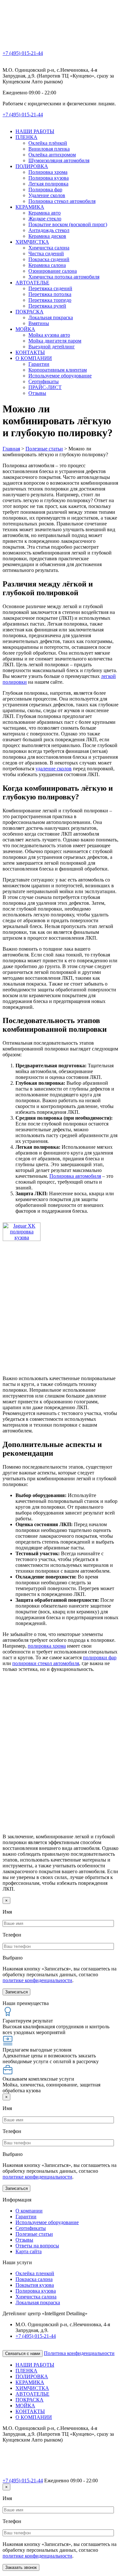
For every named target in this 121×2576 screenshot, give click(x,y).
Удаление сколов (47, 195)
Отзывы (37, 393)
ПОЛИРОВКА (32, 166)
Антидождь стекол (49, 230)
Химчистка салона (49, 248)
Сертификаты (44, 381)
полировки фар (100, 1658)
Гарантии (39, 364)
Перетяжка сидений (50, 288)
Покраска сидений (49, 259)
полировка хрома (47, 1646)
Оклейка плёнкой (48, 143)
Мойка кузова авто (49, 335)
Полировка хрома (48, 172)
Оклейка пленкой (35, 2273)
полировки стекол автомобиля (46, 1663)
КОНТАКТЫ (30, 352)
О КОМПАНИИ (34, 358)
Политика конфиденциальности (79, 2353)
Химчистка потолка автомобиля (64, 277)
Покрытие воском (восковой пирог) (68, 224)
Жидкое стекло (45, 219)
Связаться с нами (23, 2354)
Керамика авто (45, 213)
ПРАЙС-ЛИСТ (45, 387)
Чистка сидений (46, 253)
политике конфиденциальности (37, 1980)
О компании (29, 2211)
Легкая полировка (48, 184)
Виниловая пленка (49, 149)
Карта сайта (29, 2251)
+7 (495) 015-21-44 (23, 53)
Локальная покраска (51, 317)
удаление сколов (54, 769)
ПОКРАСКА (30, 312)
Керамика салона (47, 265)
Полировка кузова (49, 178)
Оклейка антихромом (52, 155)
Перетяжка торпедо (50, 300)
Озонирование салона (53, 271)
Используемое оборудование (60, 376)
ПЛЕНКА (26, 137)
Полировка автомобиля (75, 1176)
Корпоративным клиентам (58, 370)
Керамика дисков (47, 236)
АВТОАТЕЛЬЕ (32, 283)
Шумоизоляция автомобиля (59, 160)
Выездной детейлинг (52, 347)
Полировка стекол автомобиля (62, 201)
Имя (7, 1912)
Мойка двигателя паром (55, 341)
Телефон (12, 1935)
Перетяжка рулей (47, 306)
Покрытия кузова (35, 2285)
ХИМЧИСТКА (32, 242)
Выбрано (13, 1958)
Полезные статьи (34, 2234)
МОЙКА (25, 329)
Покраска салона (34, 2279)
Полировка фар (45, 190)
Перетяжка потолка (50, 294)
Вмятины (39, 323)
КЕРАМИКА (30, 207)
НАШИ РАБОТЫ (35, 131)
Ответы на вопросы (37, 2246)
